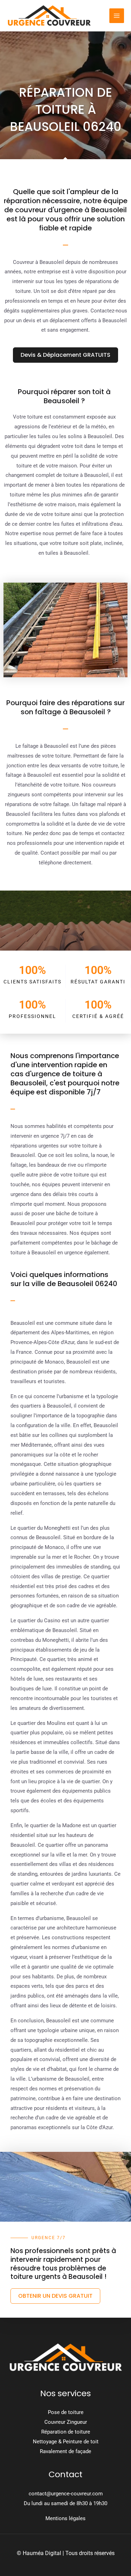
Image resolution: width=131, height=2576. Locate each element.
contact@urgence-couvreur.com (66, 2494)
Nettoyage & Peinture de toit (66, 2442)
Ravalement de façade (65, 2451)
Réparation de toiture (66, 2432)
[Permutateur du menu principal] (117, 16)
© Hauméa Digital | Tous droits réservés (66, 2553)
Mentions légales (65, 2518)
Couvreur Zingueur (66, 2422)
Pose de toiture (66, 2412)
